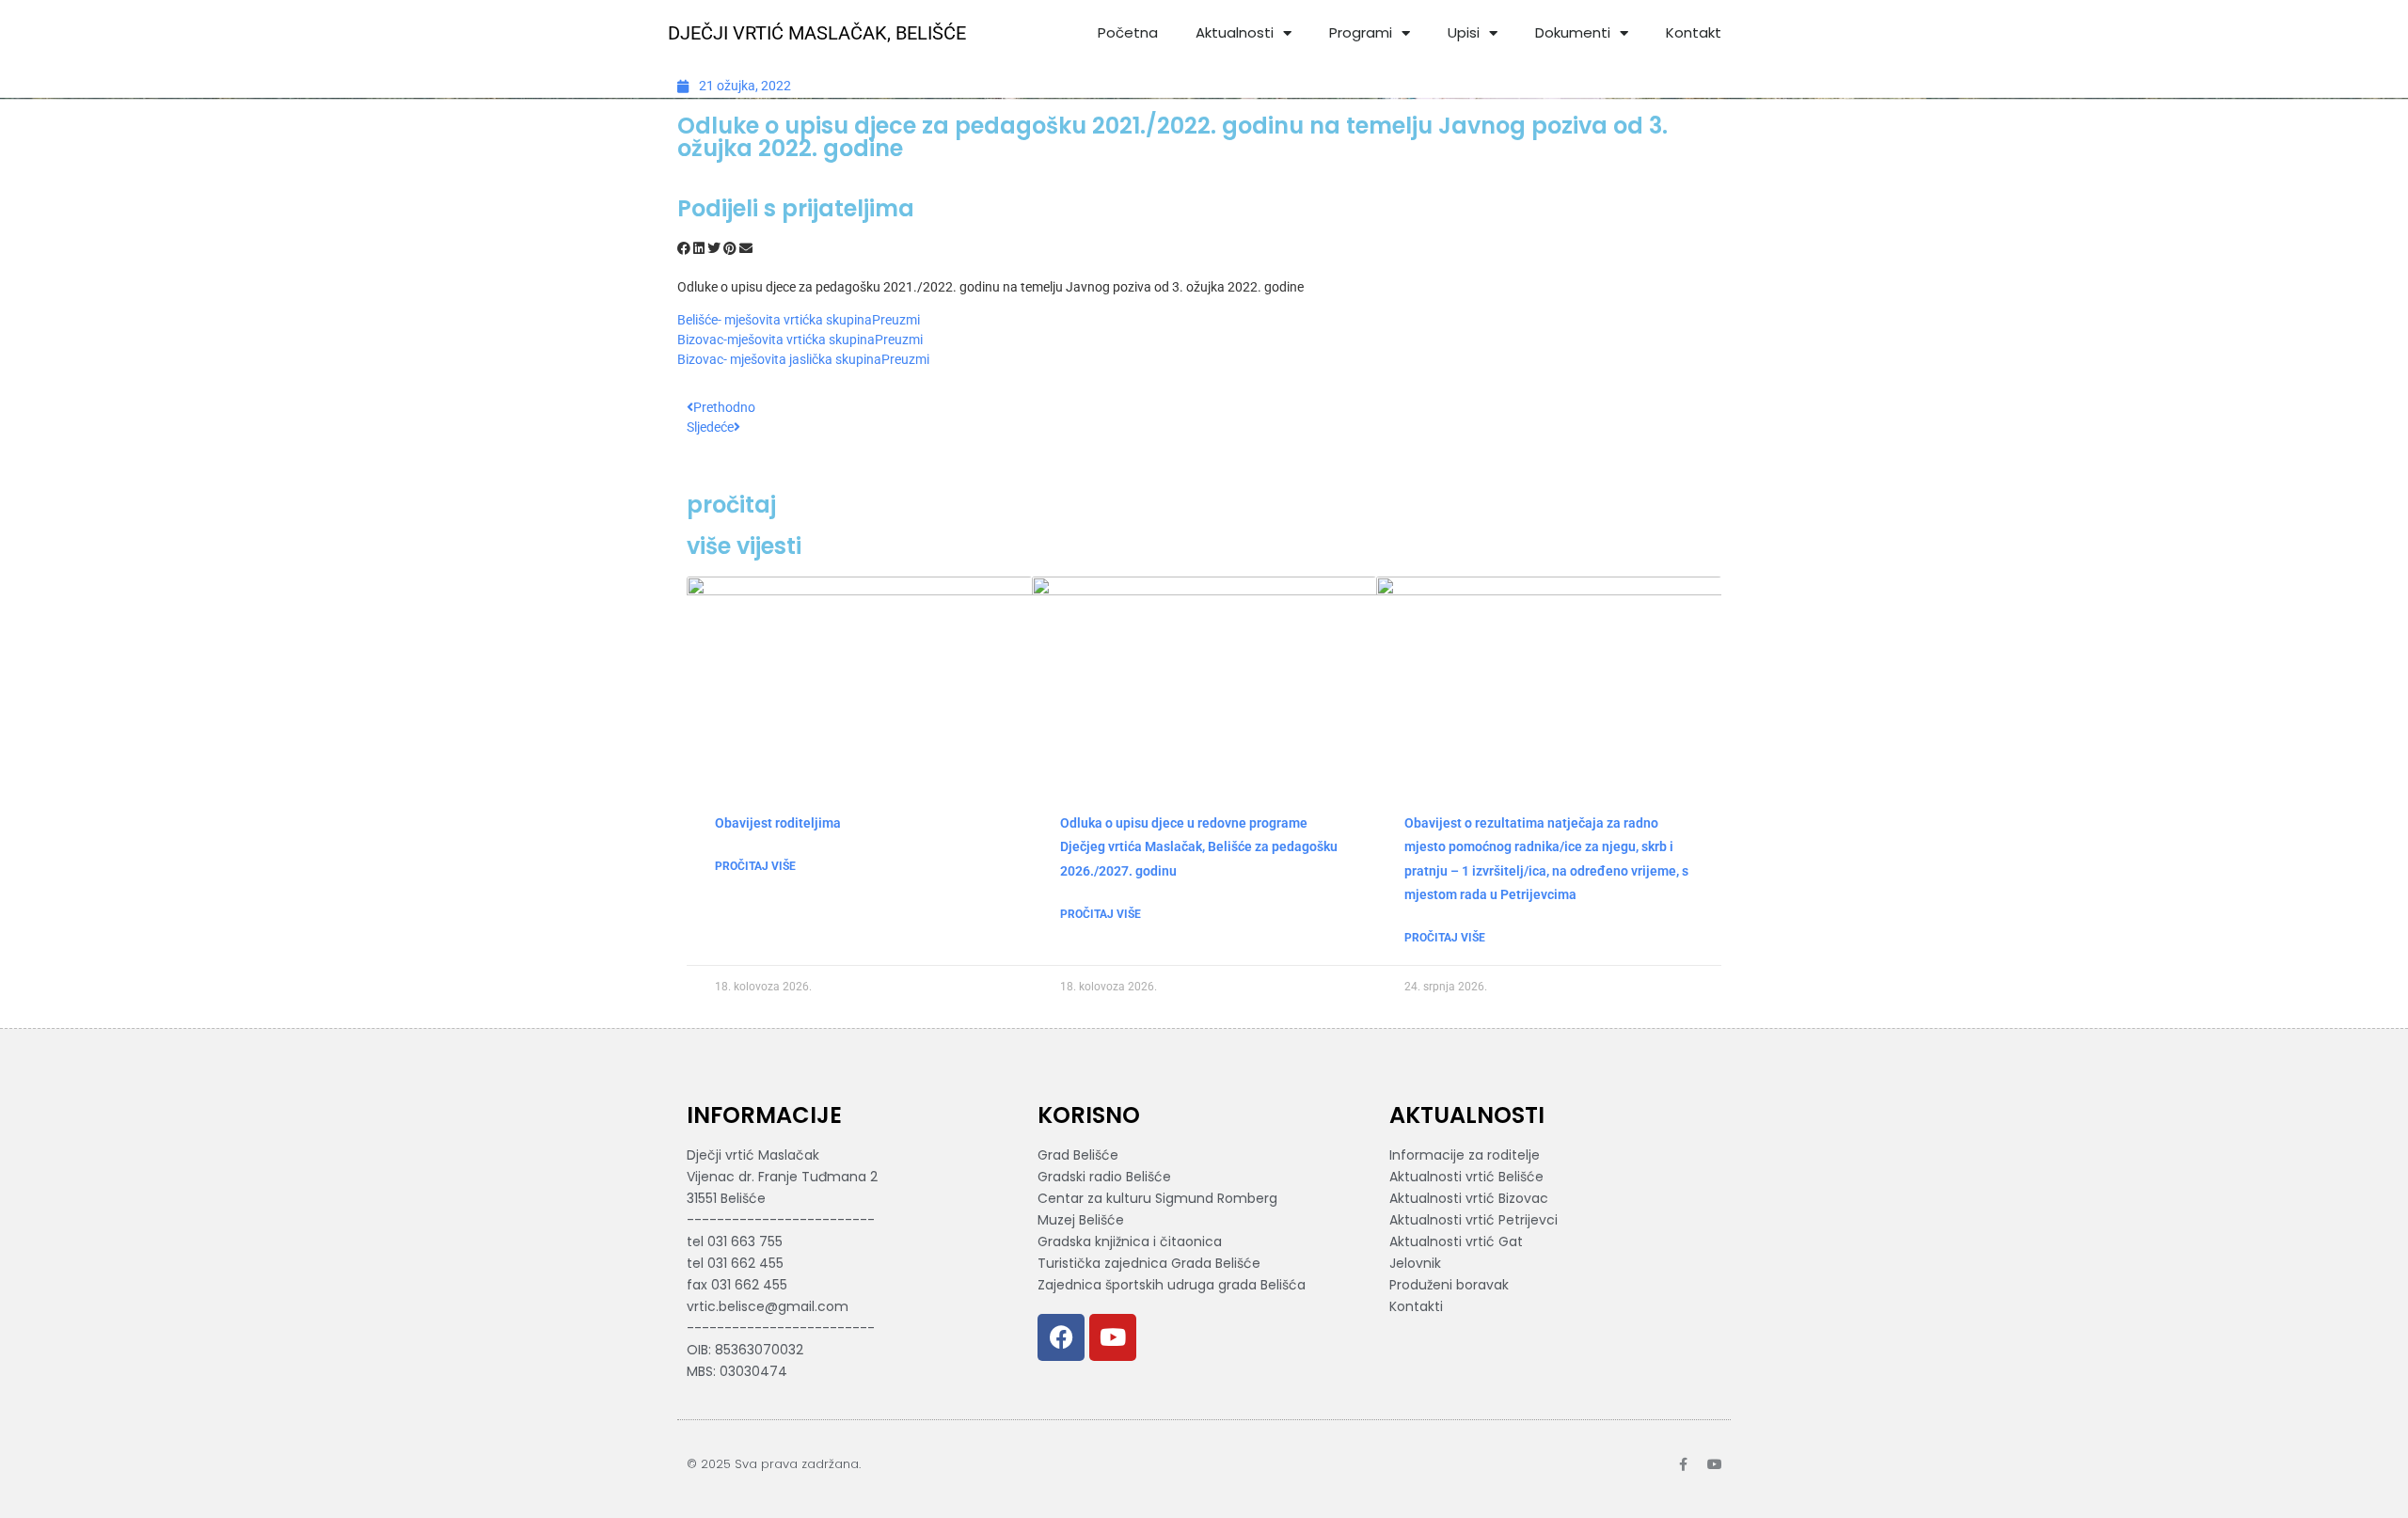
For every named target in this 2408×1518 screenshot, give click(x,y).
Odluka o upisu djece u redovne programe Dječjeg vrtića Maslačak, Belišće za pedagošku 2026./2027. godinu (1199, 846)
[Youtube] (1113, 1337)
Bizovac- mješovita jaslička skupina (779, 359)
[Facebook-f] (1683, 1464)
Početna (1128, 32)
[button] (684, 249)
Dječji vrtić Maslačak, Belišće (817, 33)
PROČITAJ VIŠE (755, 866)
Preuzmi (896, 320)
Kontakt (1694, 32)
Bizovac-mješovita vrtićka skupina (776, 340)
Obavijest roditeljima (778, 823)
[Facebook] (1061, 1337)
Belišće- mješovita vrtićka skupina (775, 320)
